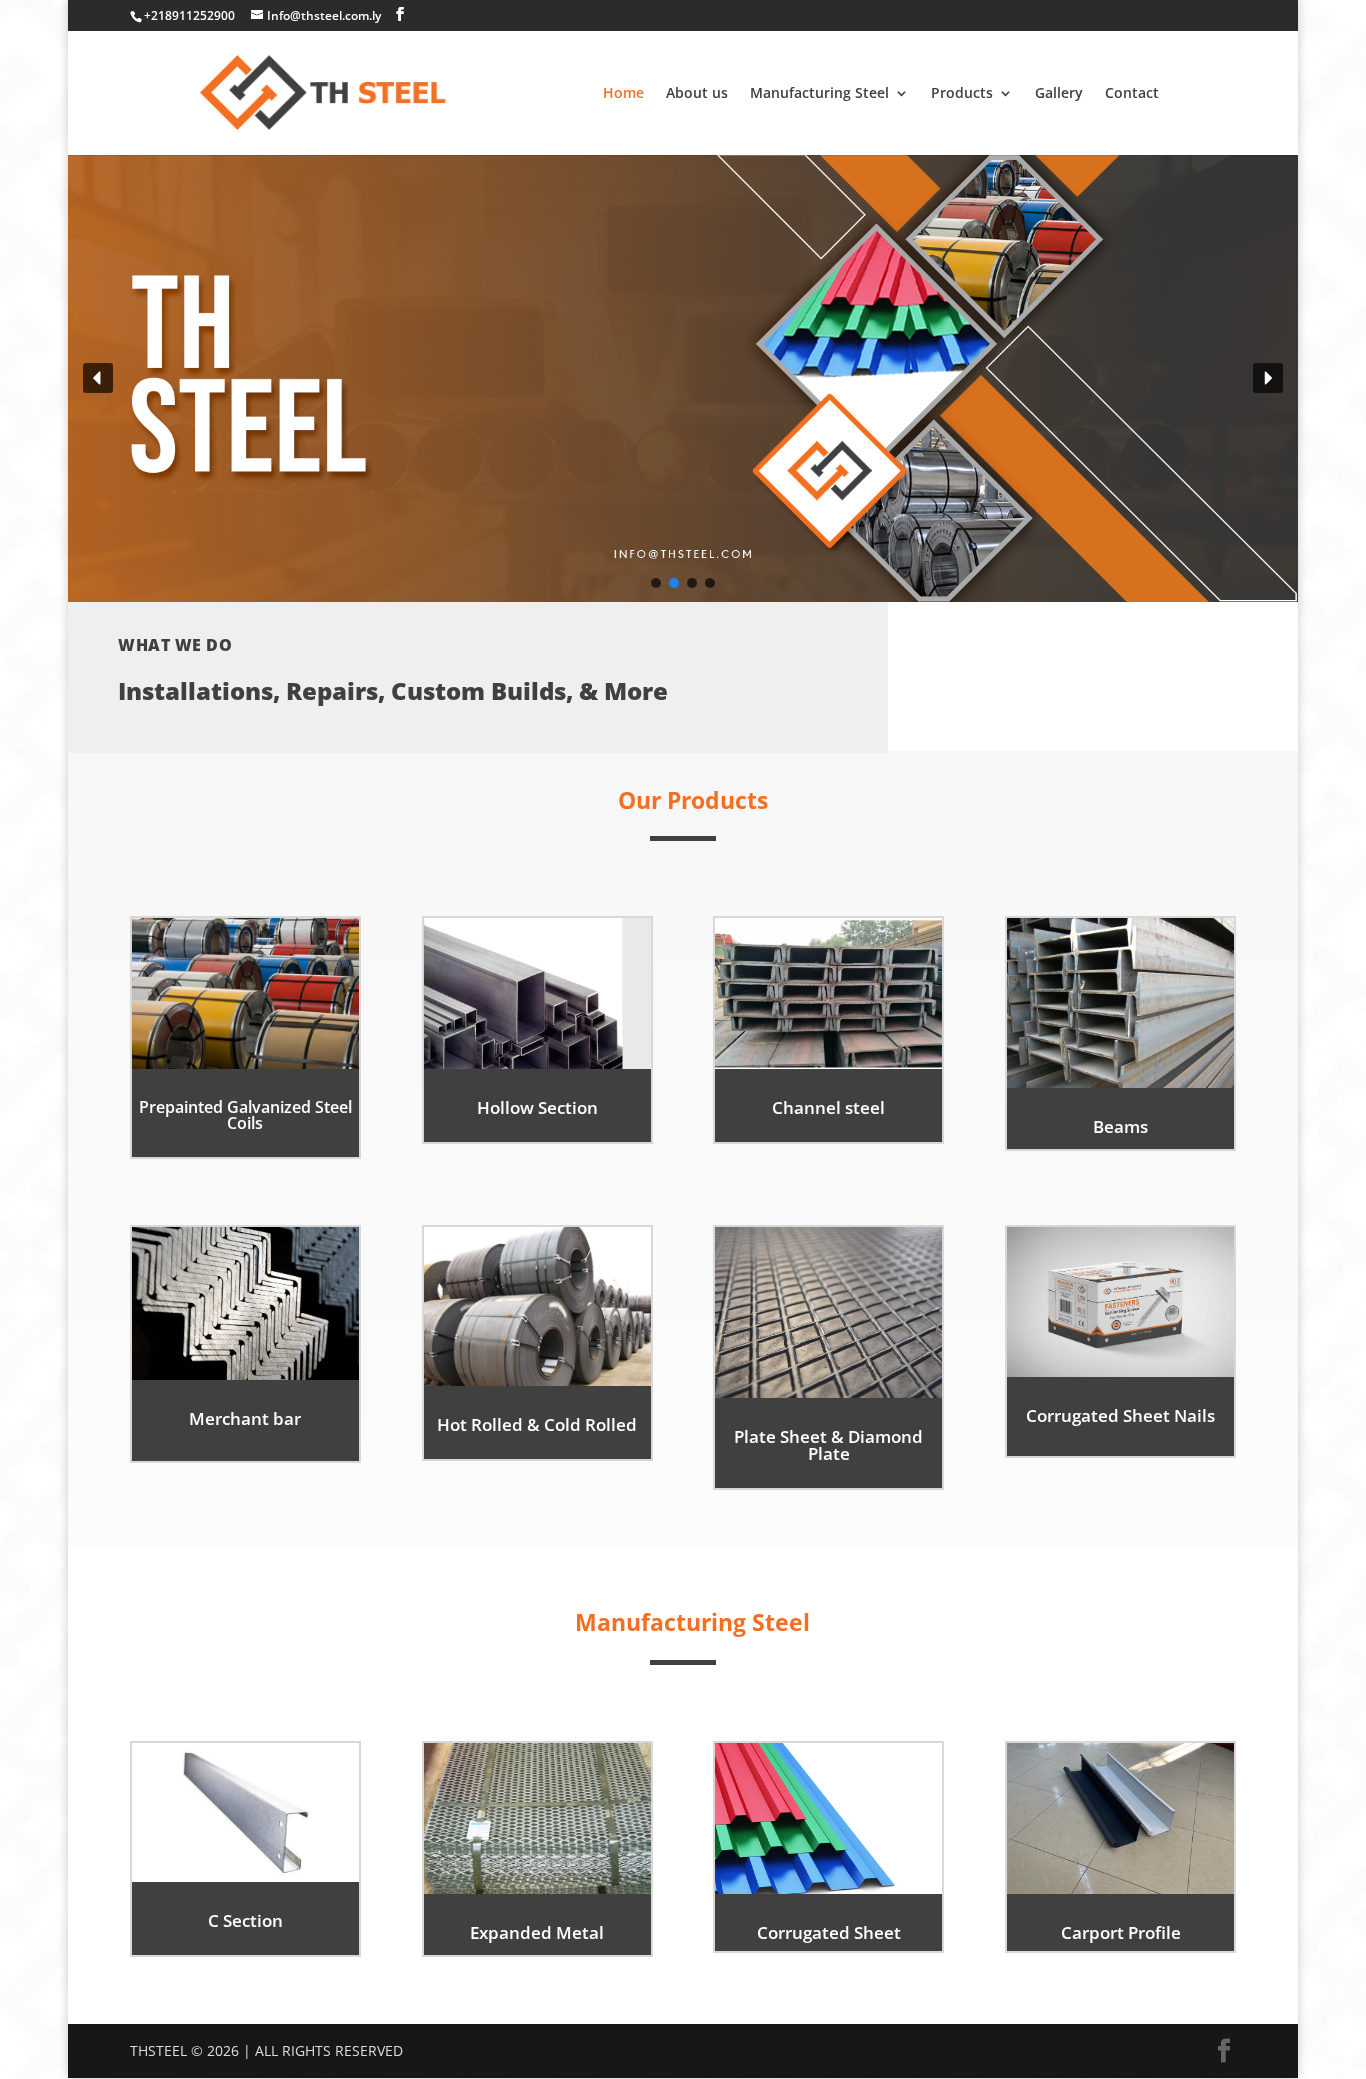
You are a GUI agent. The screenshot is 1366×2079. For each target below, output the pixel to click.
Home (623, 94)
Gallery (1059, 94)
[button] (98, 378)
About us (697, 94)
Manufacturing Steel (819, 94)
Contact (1132, 94)
